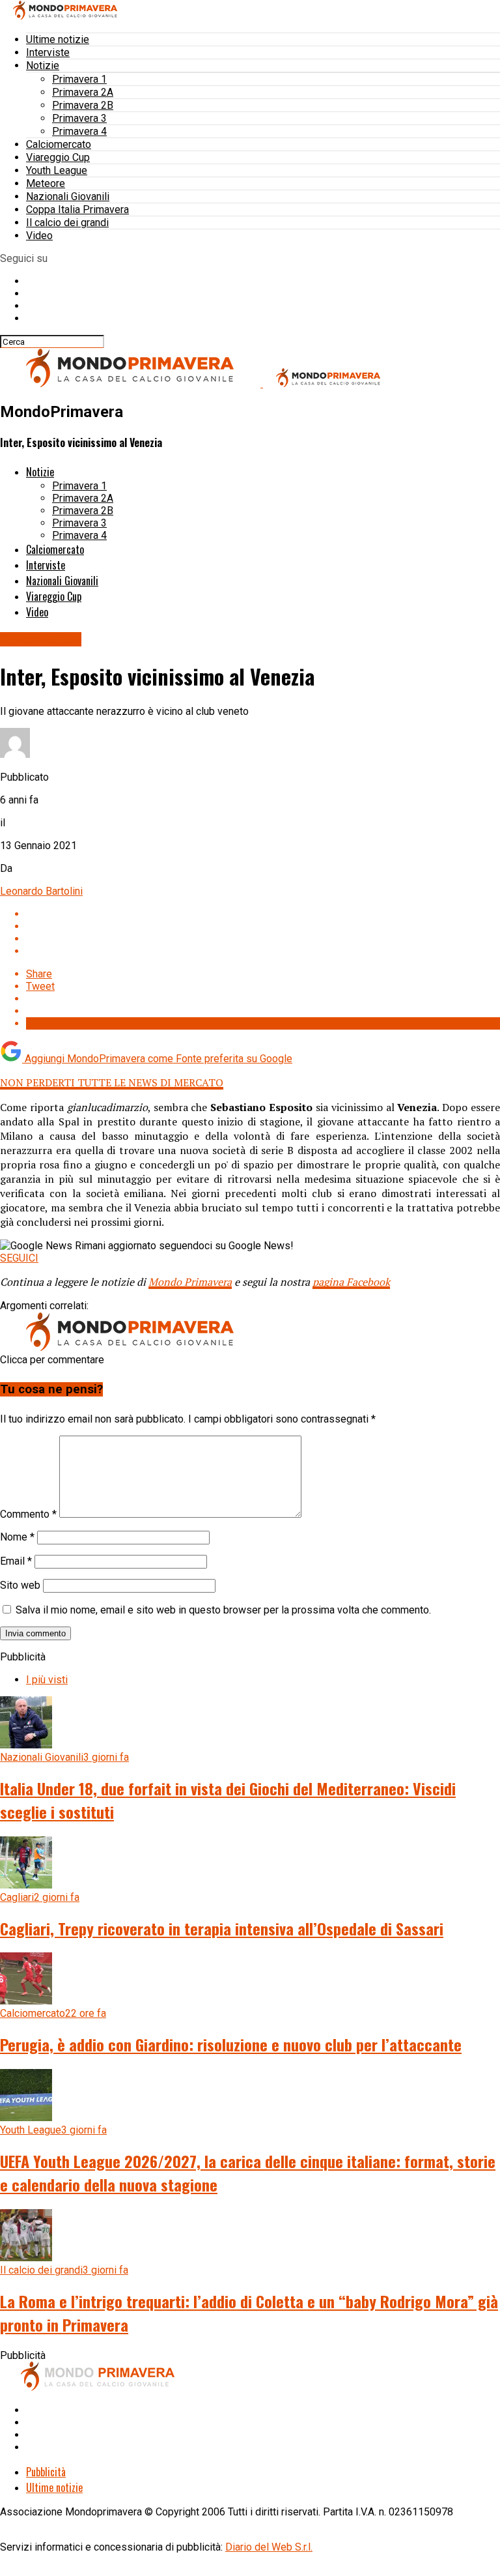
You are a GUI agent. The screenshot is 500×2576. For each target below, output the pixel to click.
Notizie (43, 65)
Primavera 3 (79, 118)
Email (16, 1561)
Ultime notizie (58, 39)
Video (39, 236)
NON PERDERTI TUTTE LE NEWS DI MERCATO (112, 1082)
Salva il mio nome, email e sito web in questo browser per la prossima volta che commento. (223, 1610)
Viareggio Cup (58, 157)
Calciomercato (59, 144)
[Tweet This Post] (263, 926)
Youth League (57, 170)
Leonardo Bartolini (41, 891)
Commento (28, 1514)
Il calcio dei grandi (67, 223)
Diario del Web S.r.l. (269, 2547)
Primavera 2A (83, 92)
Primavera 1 (79, 79)
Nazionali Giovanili (68, 196)
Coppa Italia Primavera (77, 210)
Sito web (20, 1585)
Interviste (48, 52)
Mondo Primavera (190, 1282)
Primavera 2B (83, 105)
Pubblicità (46, 2472)
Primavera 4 (79, 131)
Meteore (46, 183)
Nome (17, 1537)
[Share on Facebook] (263, 914)
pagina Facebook (351, 1282)
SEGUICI (19, 1258)
